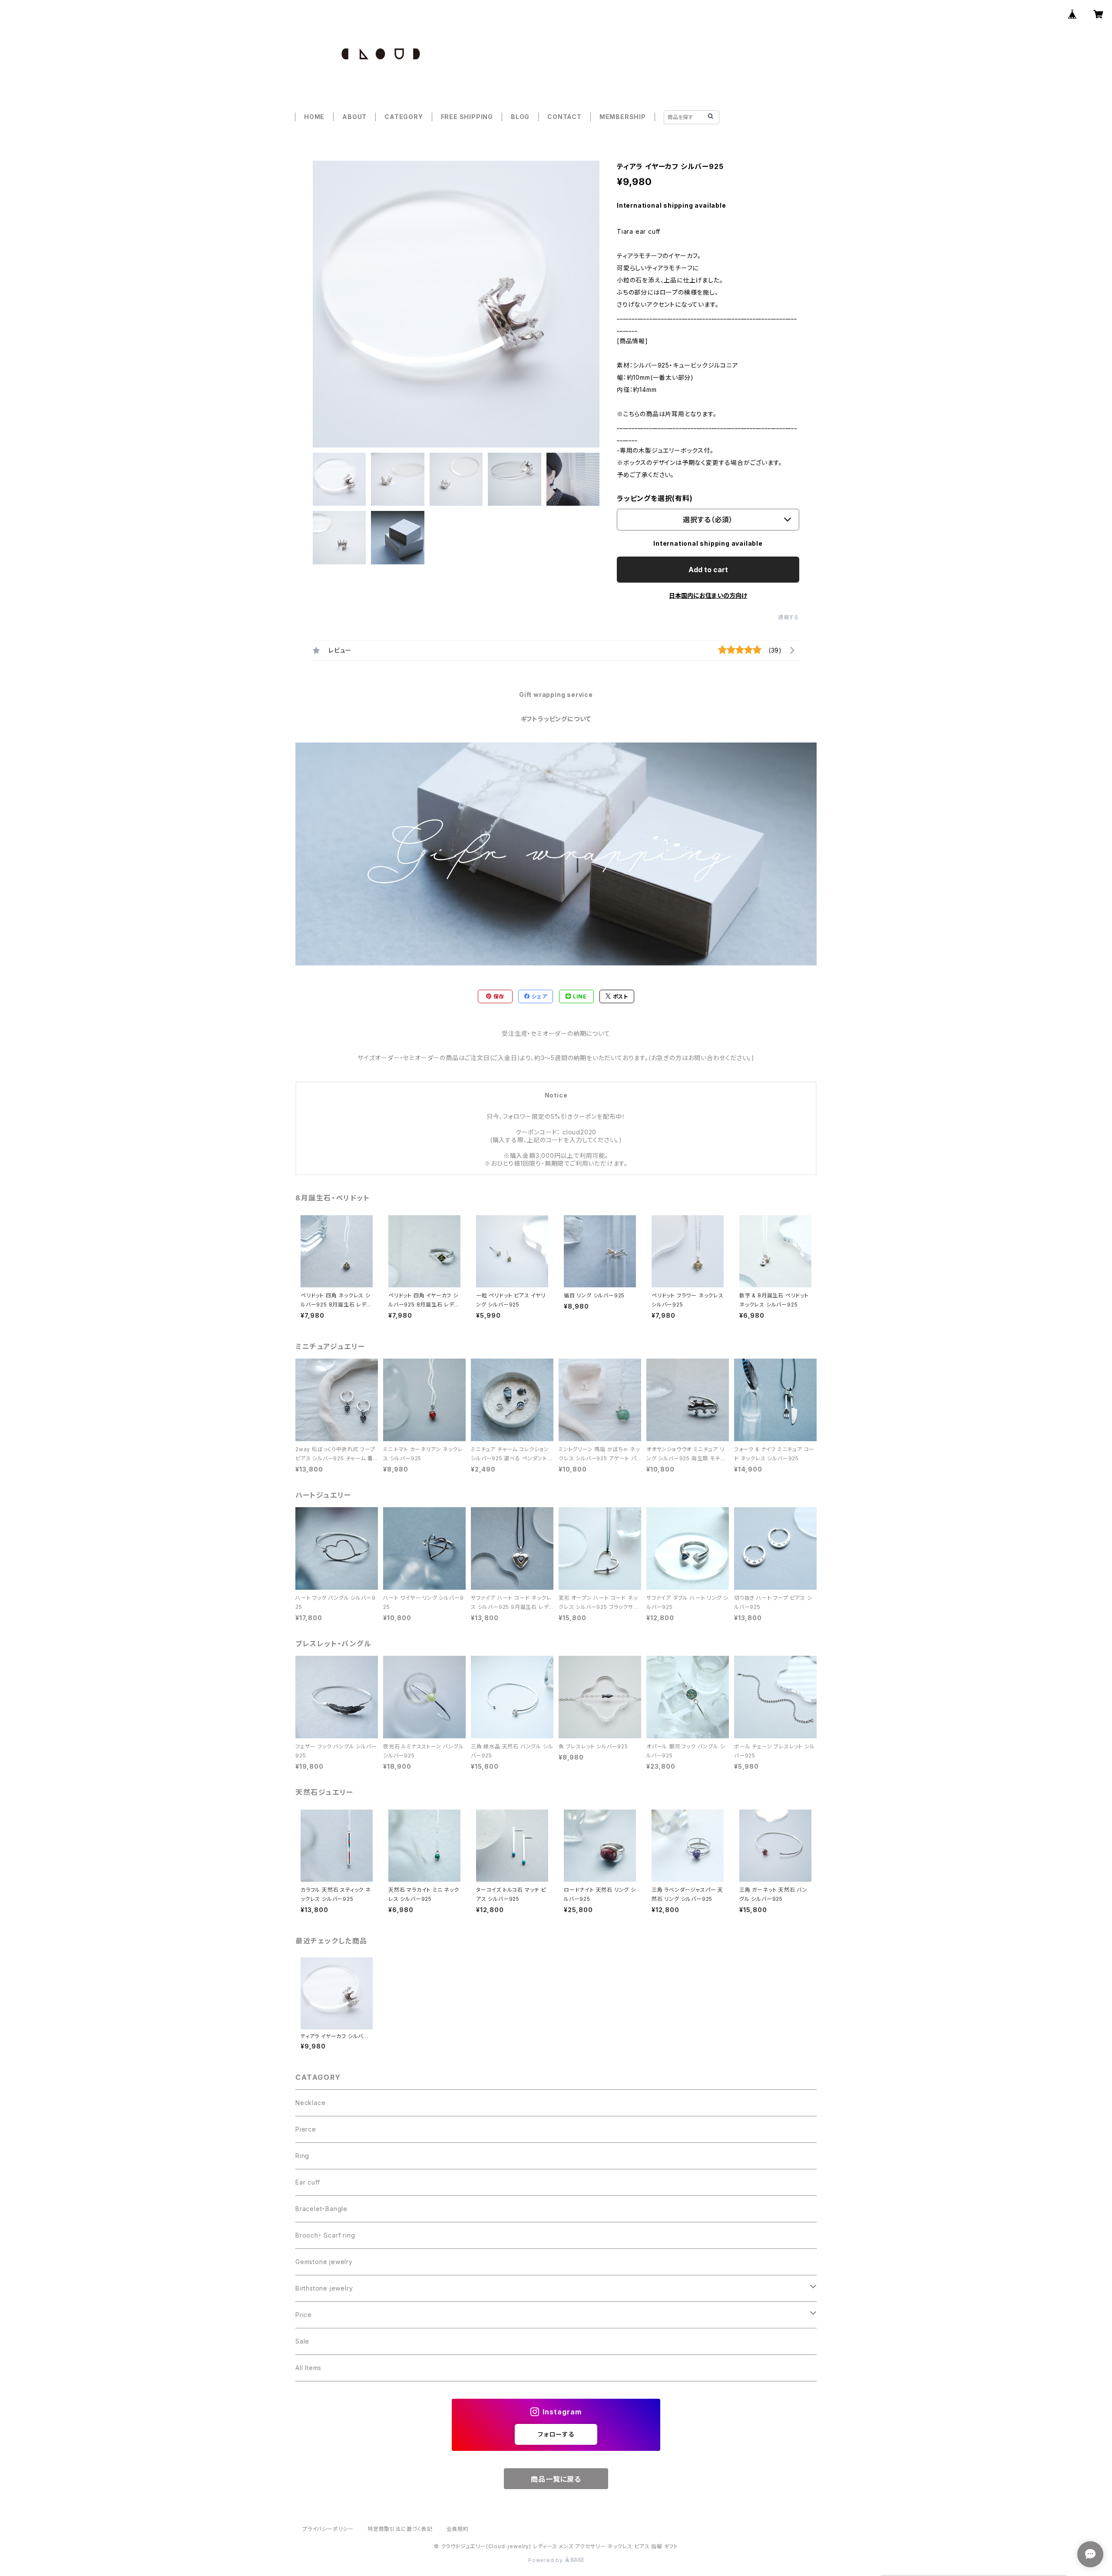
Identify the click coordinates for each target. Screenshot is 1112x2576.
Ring (302, 2156)
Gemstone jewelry (324, 2262)
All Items (308, 2368)
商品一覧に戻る (556, 2479)
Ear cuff (308, 2182)
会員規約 (458, 2529)
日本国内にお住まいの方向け (708, 595)
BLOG (520, 117)
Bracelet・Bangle (321, 2209)
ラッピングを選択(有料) (655, 498)
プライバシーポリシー (328, 2529)
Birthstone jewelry (324, 2288)
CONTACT (564, 117)
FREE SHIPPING (467, 117)
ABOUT (354, 117)
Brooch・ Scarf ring (325, 2235)
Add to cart (708, 570)
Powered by (546, 2560)
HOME (314, 117)
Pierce (306, 2129)
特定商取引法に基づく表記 (400, 2529)
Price (304, 2315)
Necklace (310, 2103)
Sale (302, 2341)
